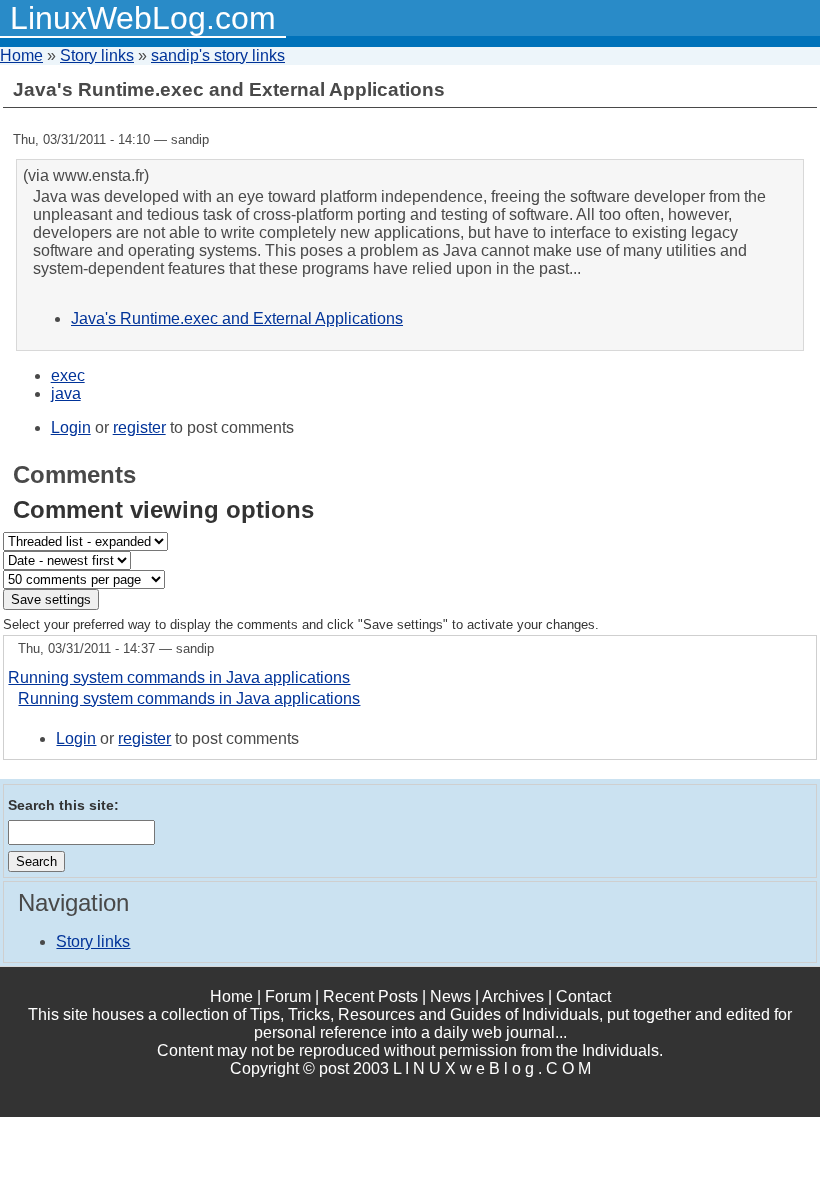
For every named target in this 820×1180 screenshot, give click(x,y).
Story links (97, 55)
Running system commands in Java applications (179, 677)
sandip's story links (218, 55)
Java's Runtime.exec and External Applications (237, 318)
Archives (513, 996)
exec (68, 375)
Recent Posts (370, 996)
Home (21, 55)
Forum (288, 996)
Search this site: (63, 805)
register (139, 427)
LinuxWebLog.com (143, 18)
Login (71, 427)
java (66, 393)
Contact (583, 996)
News (450, 996)
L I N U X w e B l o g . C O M (492, 1068)
